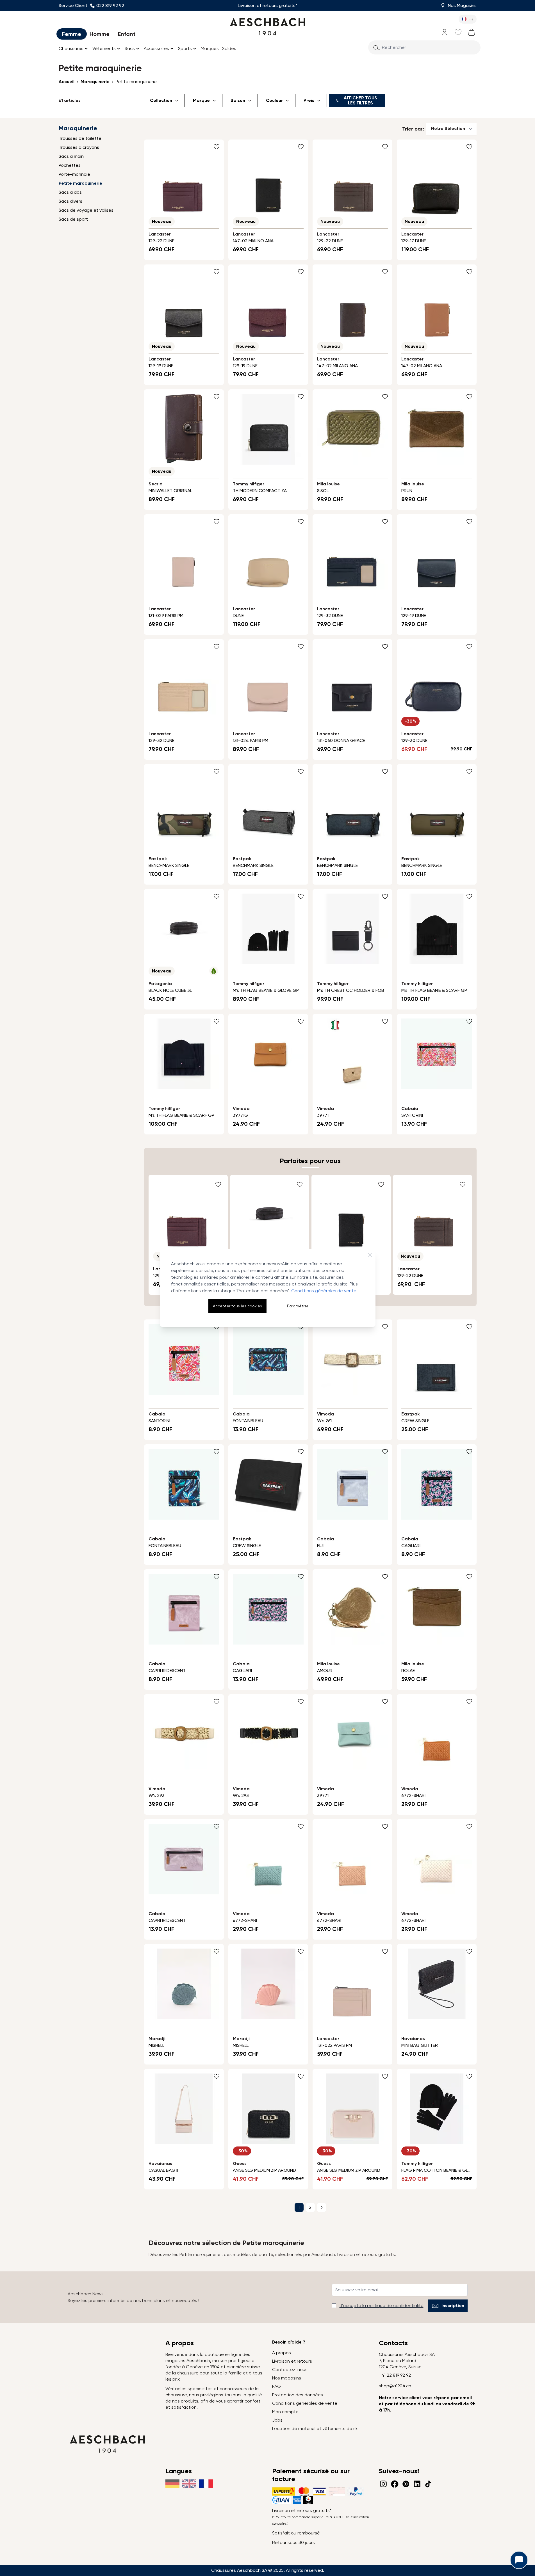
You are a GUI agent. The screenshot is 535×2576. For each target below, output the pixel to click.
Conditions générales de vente (324, 1291)
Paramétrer (298, 1306)
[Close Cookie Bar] (370, 1255)
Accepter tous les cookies (237, 1306)
